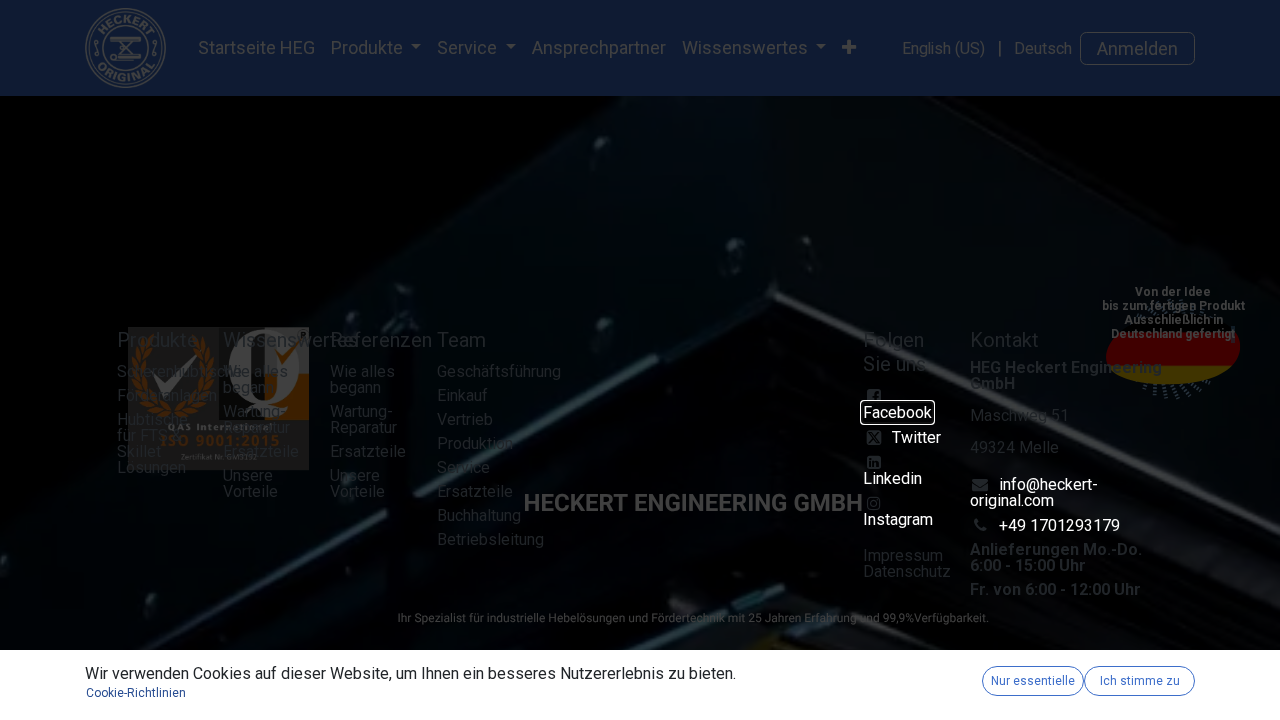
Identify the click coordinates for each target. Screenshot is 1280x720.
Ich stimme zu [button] (1140, 681)
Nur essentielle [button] (1033, 681)
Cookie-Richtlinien (136, 693)
